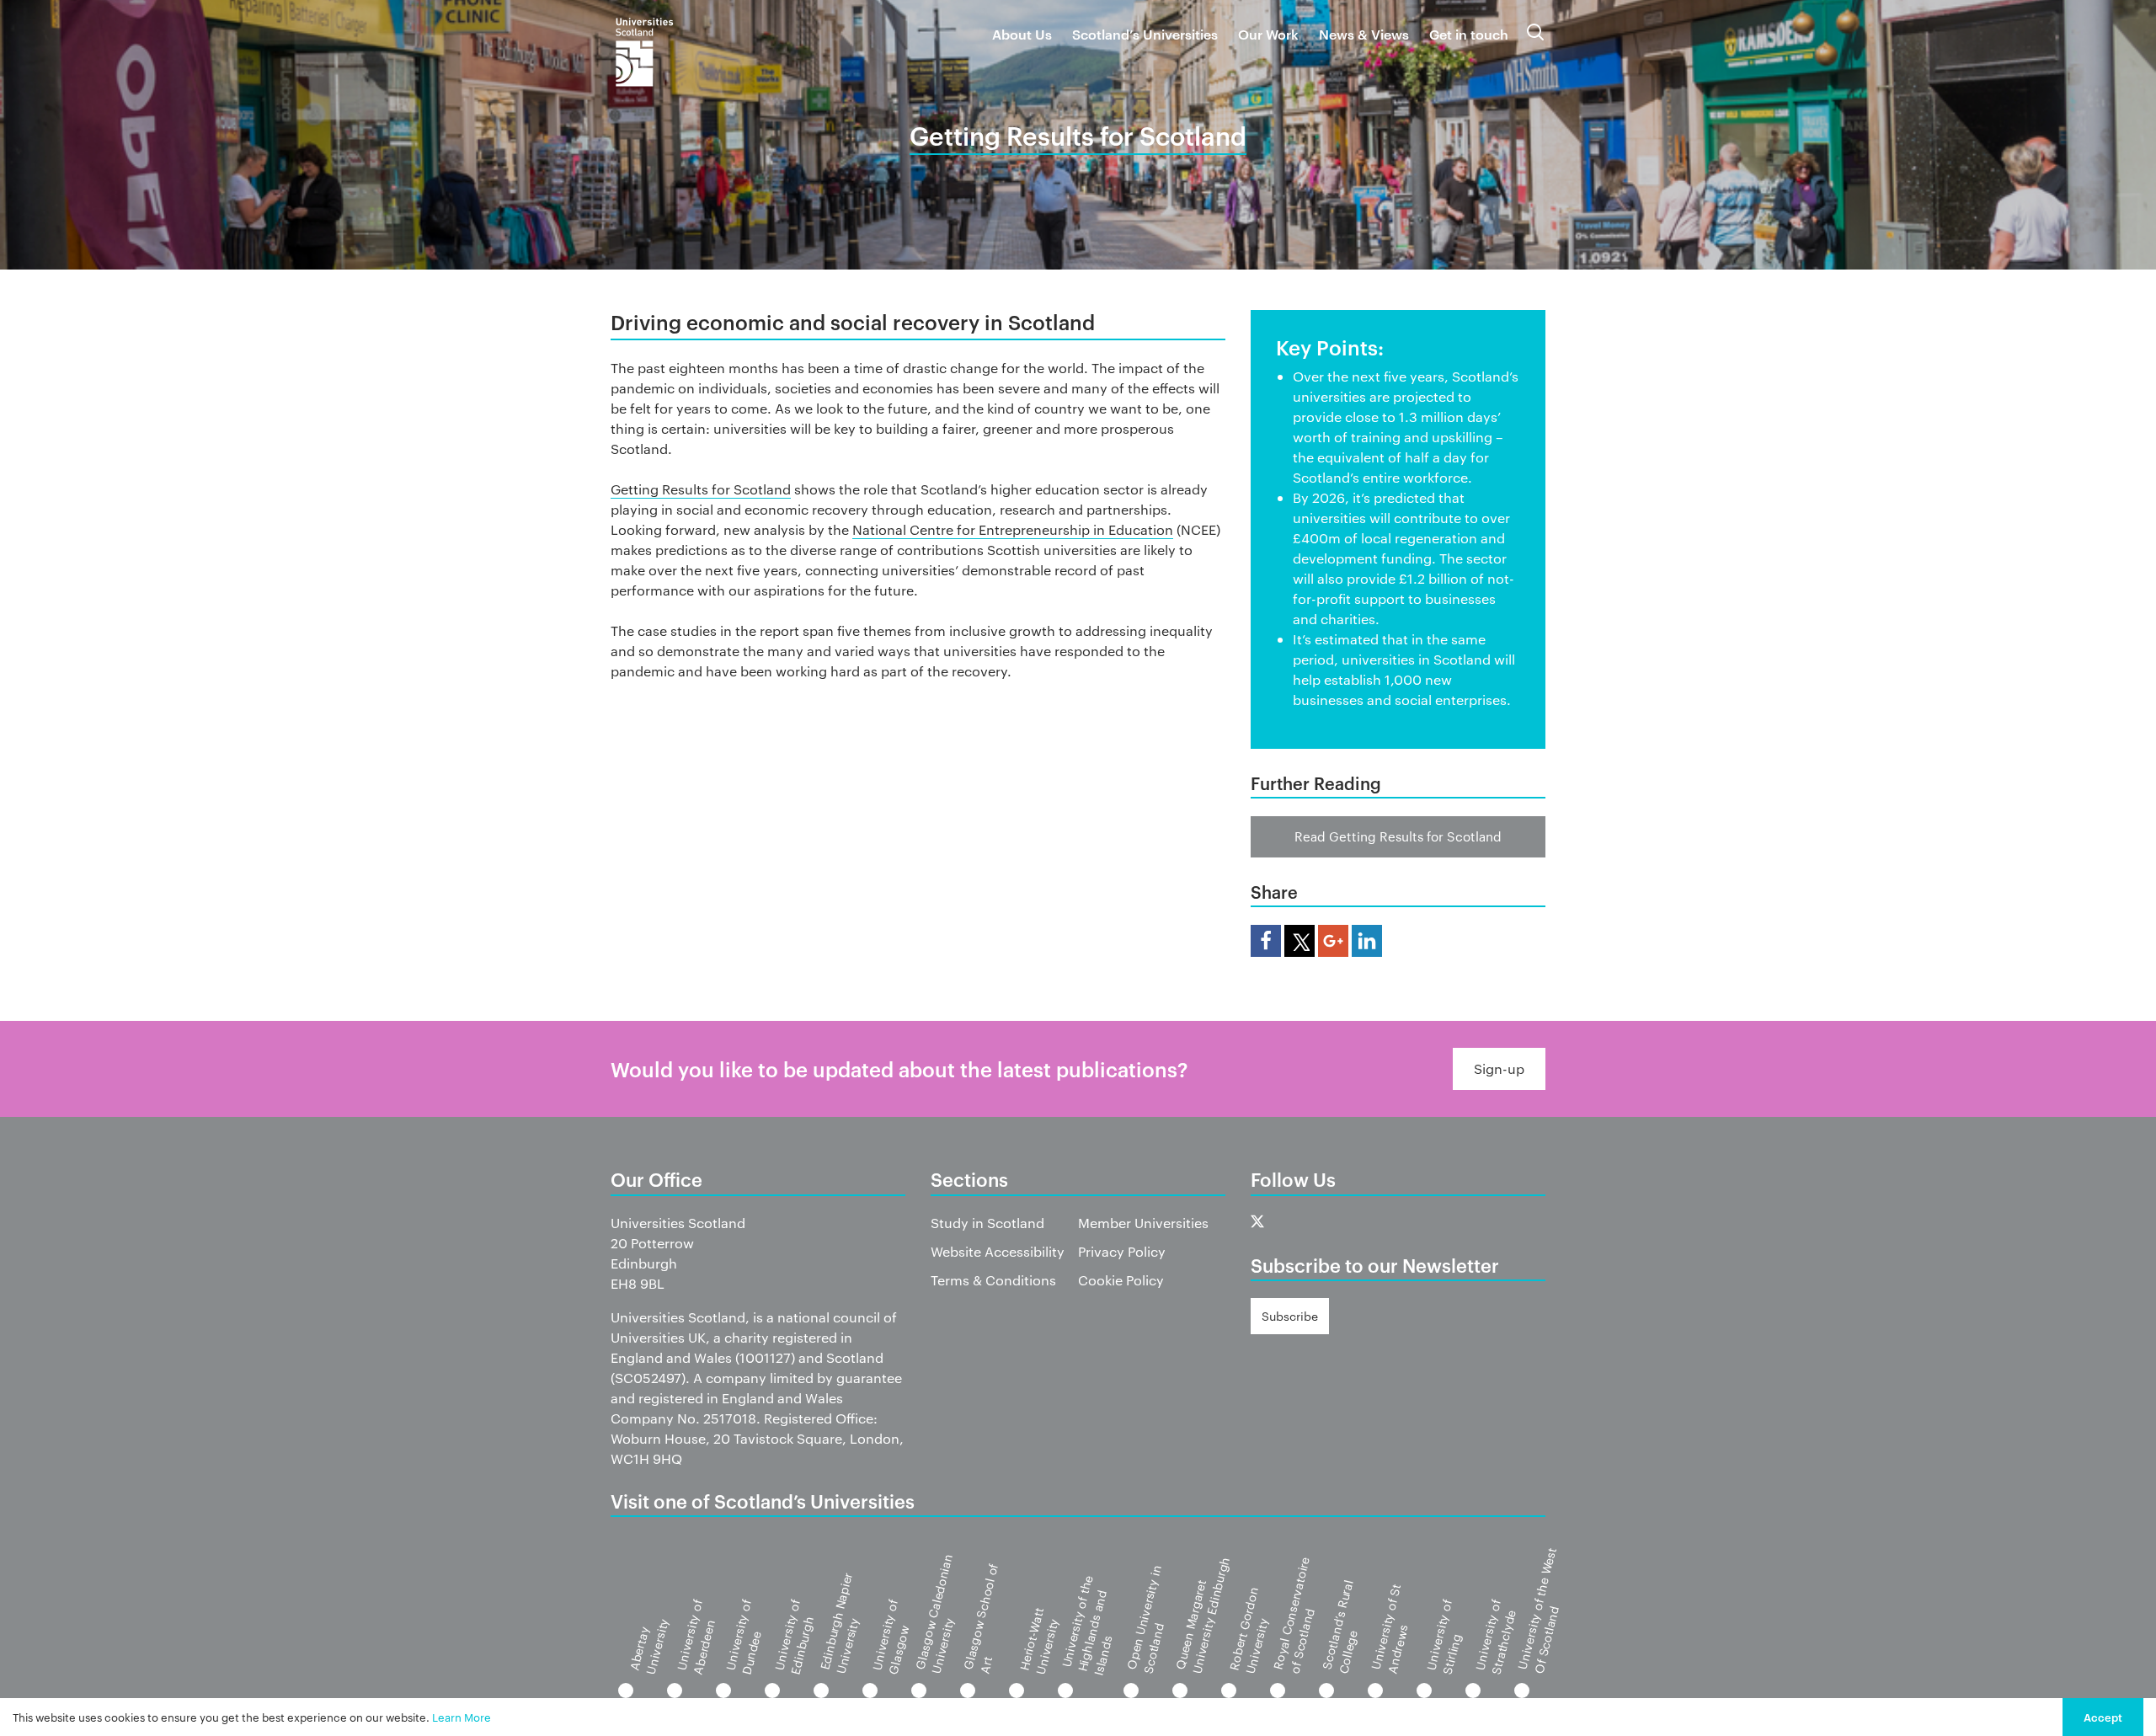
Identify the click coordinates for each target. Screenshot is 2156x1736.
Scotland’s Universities (1145, 34)
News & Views (1364, 34)
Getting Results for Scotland (701, 489)
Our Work (1268, 34)
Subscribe (1290, 1316)
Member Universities (1143, 1223)
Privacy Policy (1122, 1251)
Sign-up (1499, 1068)
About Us (1022, 34)
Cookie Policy (1121, 1280)
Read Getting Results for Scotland (1398, 836)
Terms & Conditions (993, 1280)
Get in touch (1469, 34)
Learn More (462, 1717)
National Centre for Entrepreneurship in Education (1013, 529)
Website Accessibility (998, 1251)
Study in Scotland (987, 1223)
